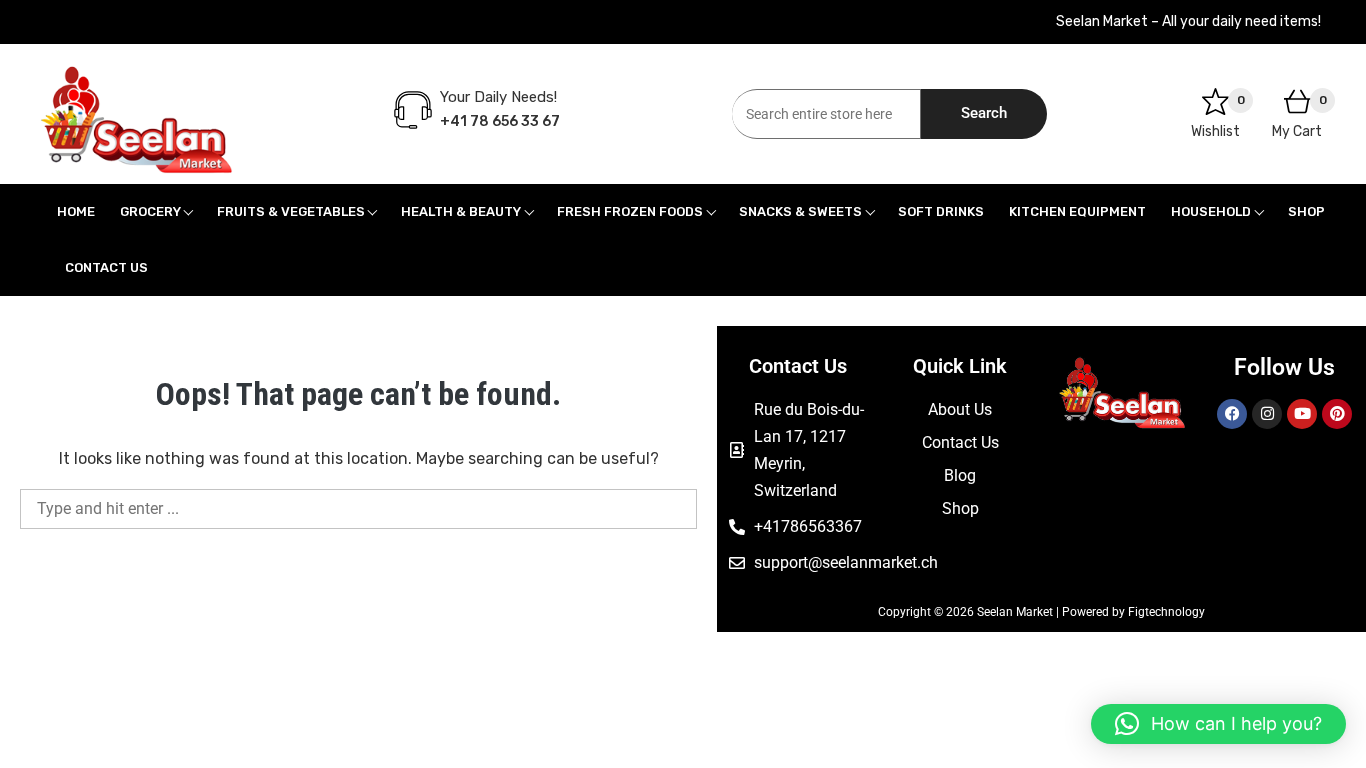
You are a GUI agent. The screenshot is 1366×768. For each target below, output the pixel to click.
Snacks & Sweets (800, 211)
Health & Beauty (461, 211)
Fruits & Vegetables (291, 211)
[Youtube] (1302, 414)
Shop (1306, 211)
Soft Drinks (941, 211)
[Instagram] (1267, 414)
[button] (1218, 724)
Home (76, 211)
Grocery (150, 211)
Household (1211, 211)
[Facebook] (1232, 414)
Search (984, 113)
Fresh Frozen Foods (630, 211)
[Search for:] (358, 508)
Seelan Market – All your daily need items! (1188, 21)
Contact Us (106, 267)
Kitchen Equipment (1077, 211)
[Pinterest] (1337, 414)
